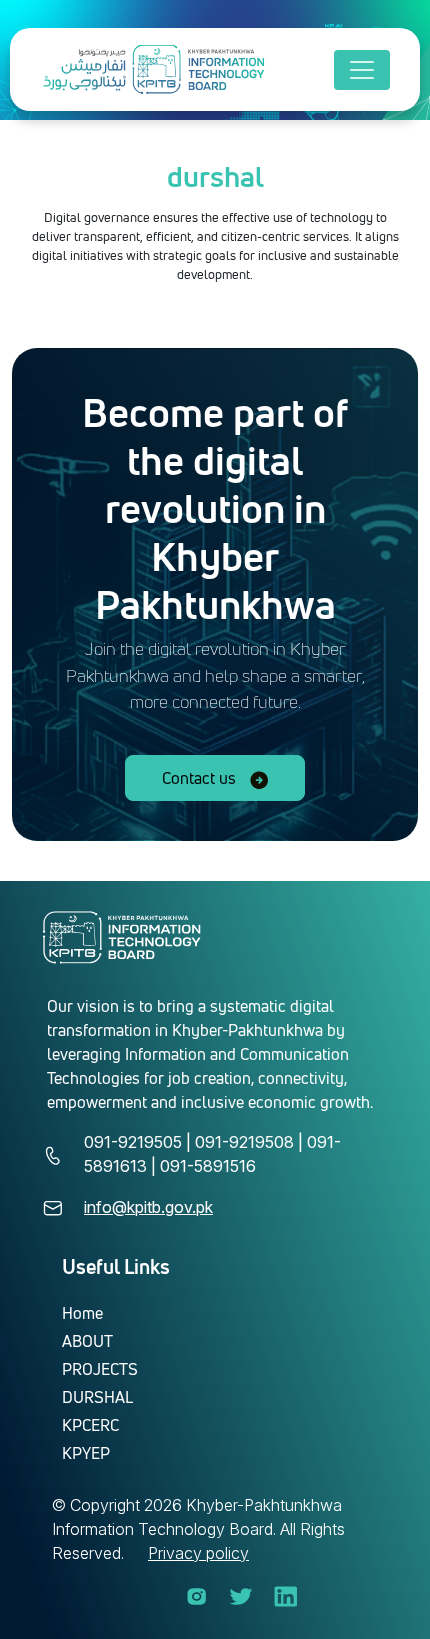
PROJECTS (100, 1369)
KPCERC (90, 1425)
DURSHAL (97, 1397)
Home (82, 1313)
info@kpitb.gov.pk (148, 1207)
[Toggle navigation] (362, 70)
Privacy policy (198, 1553)
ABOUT (87, 1341)
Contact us (201, 778)
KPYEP (86, 1453)
